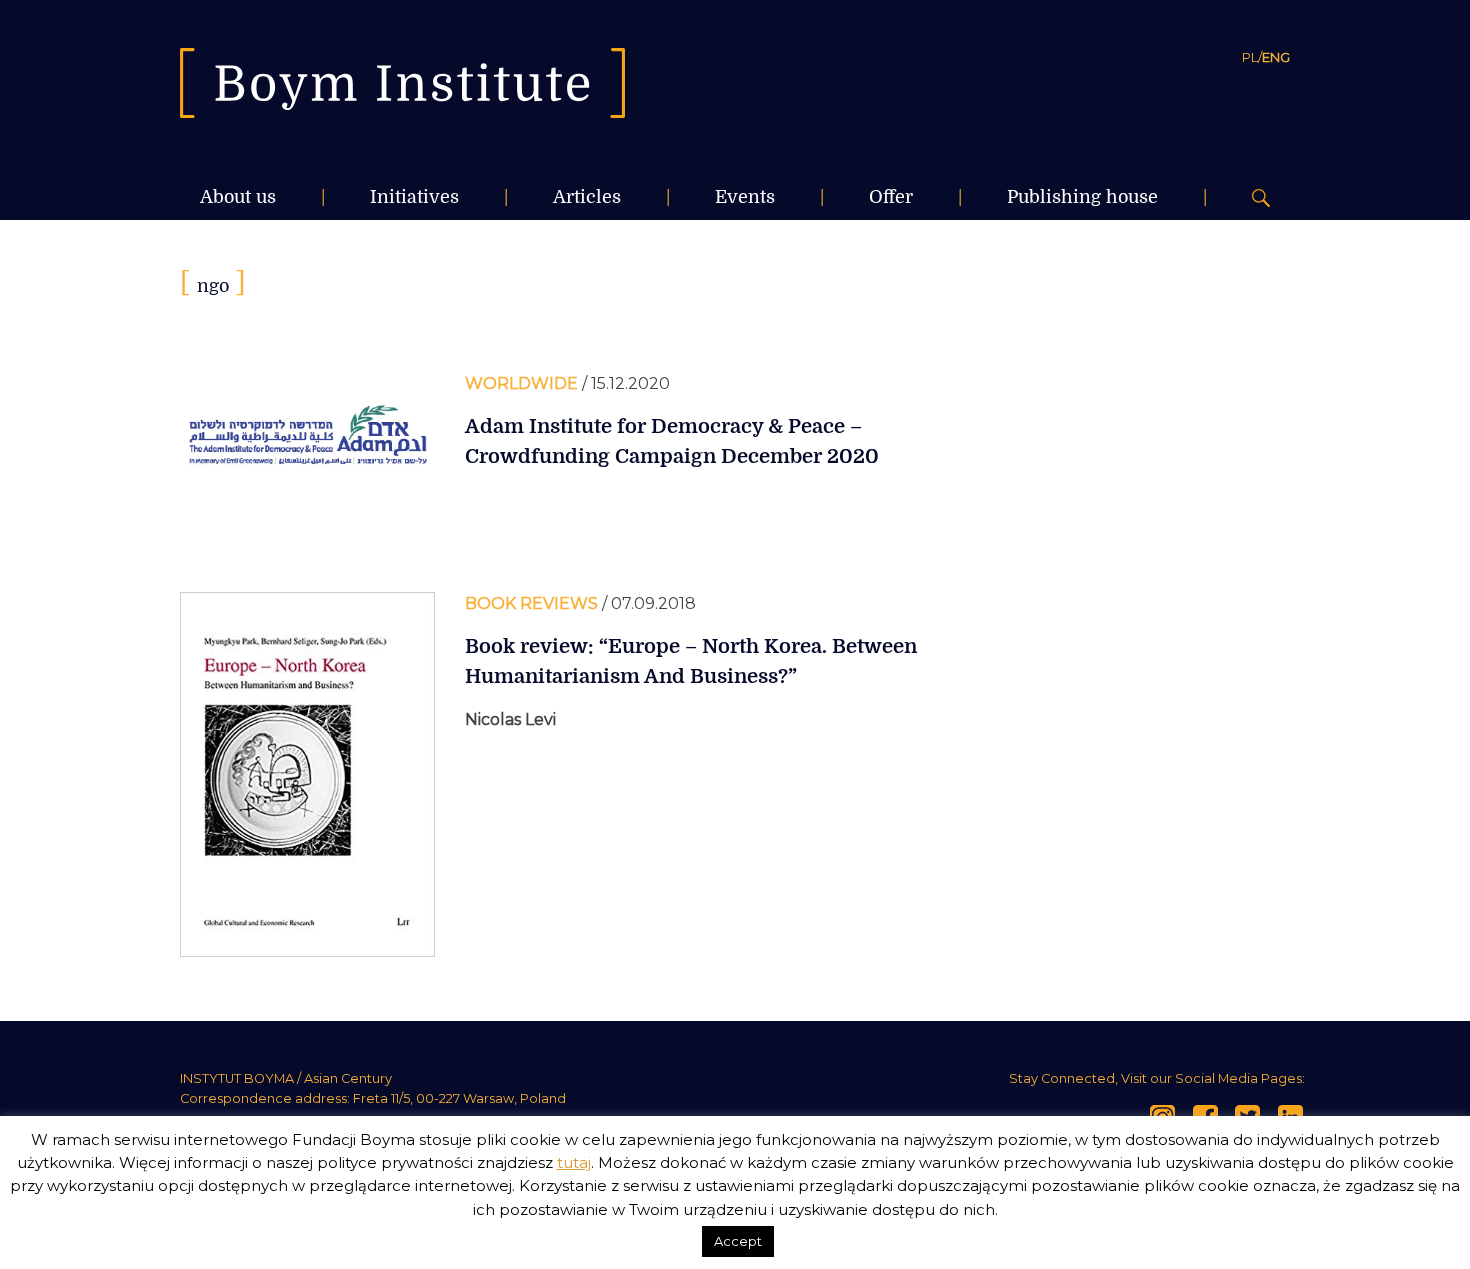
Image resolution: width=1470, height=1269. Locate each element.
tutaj (574, 1162)
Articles (587, 197)
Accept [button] (738, 1241)
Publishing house (1082, 197)
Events (745, 197)
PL (1250, 57)
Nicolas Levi (510, 719)
